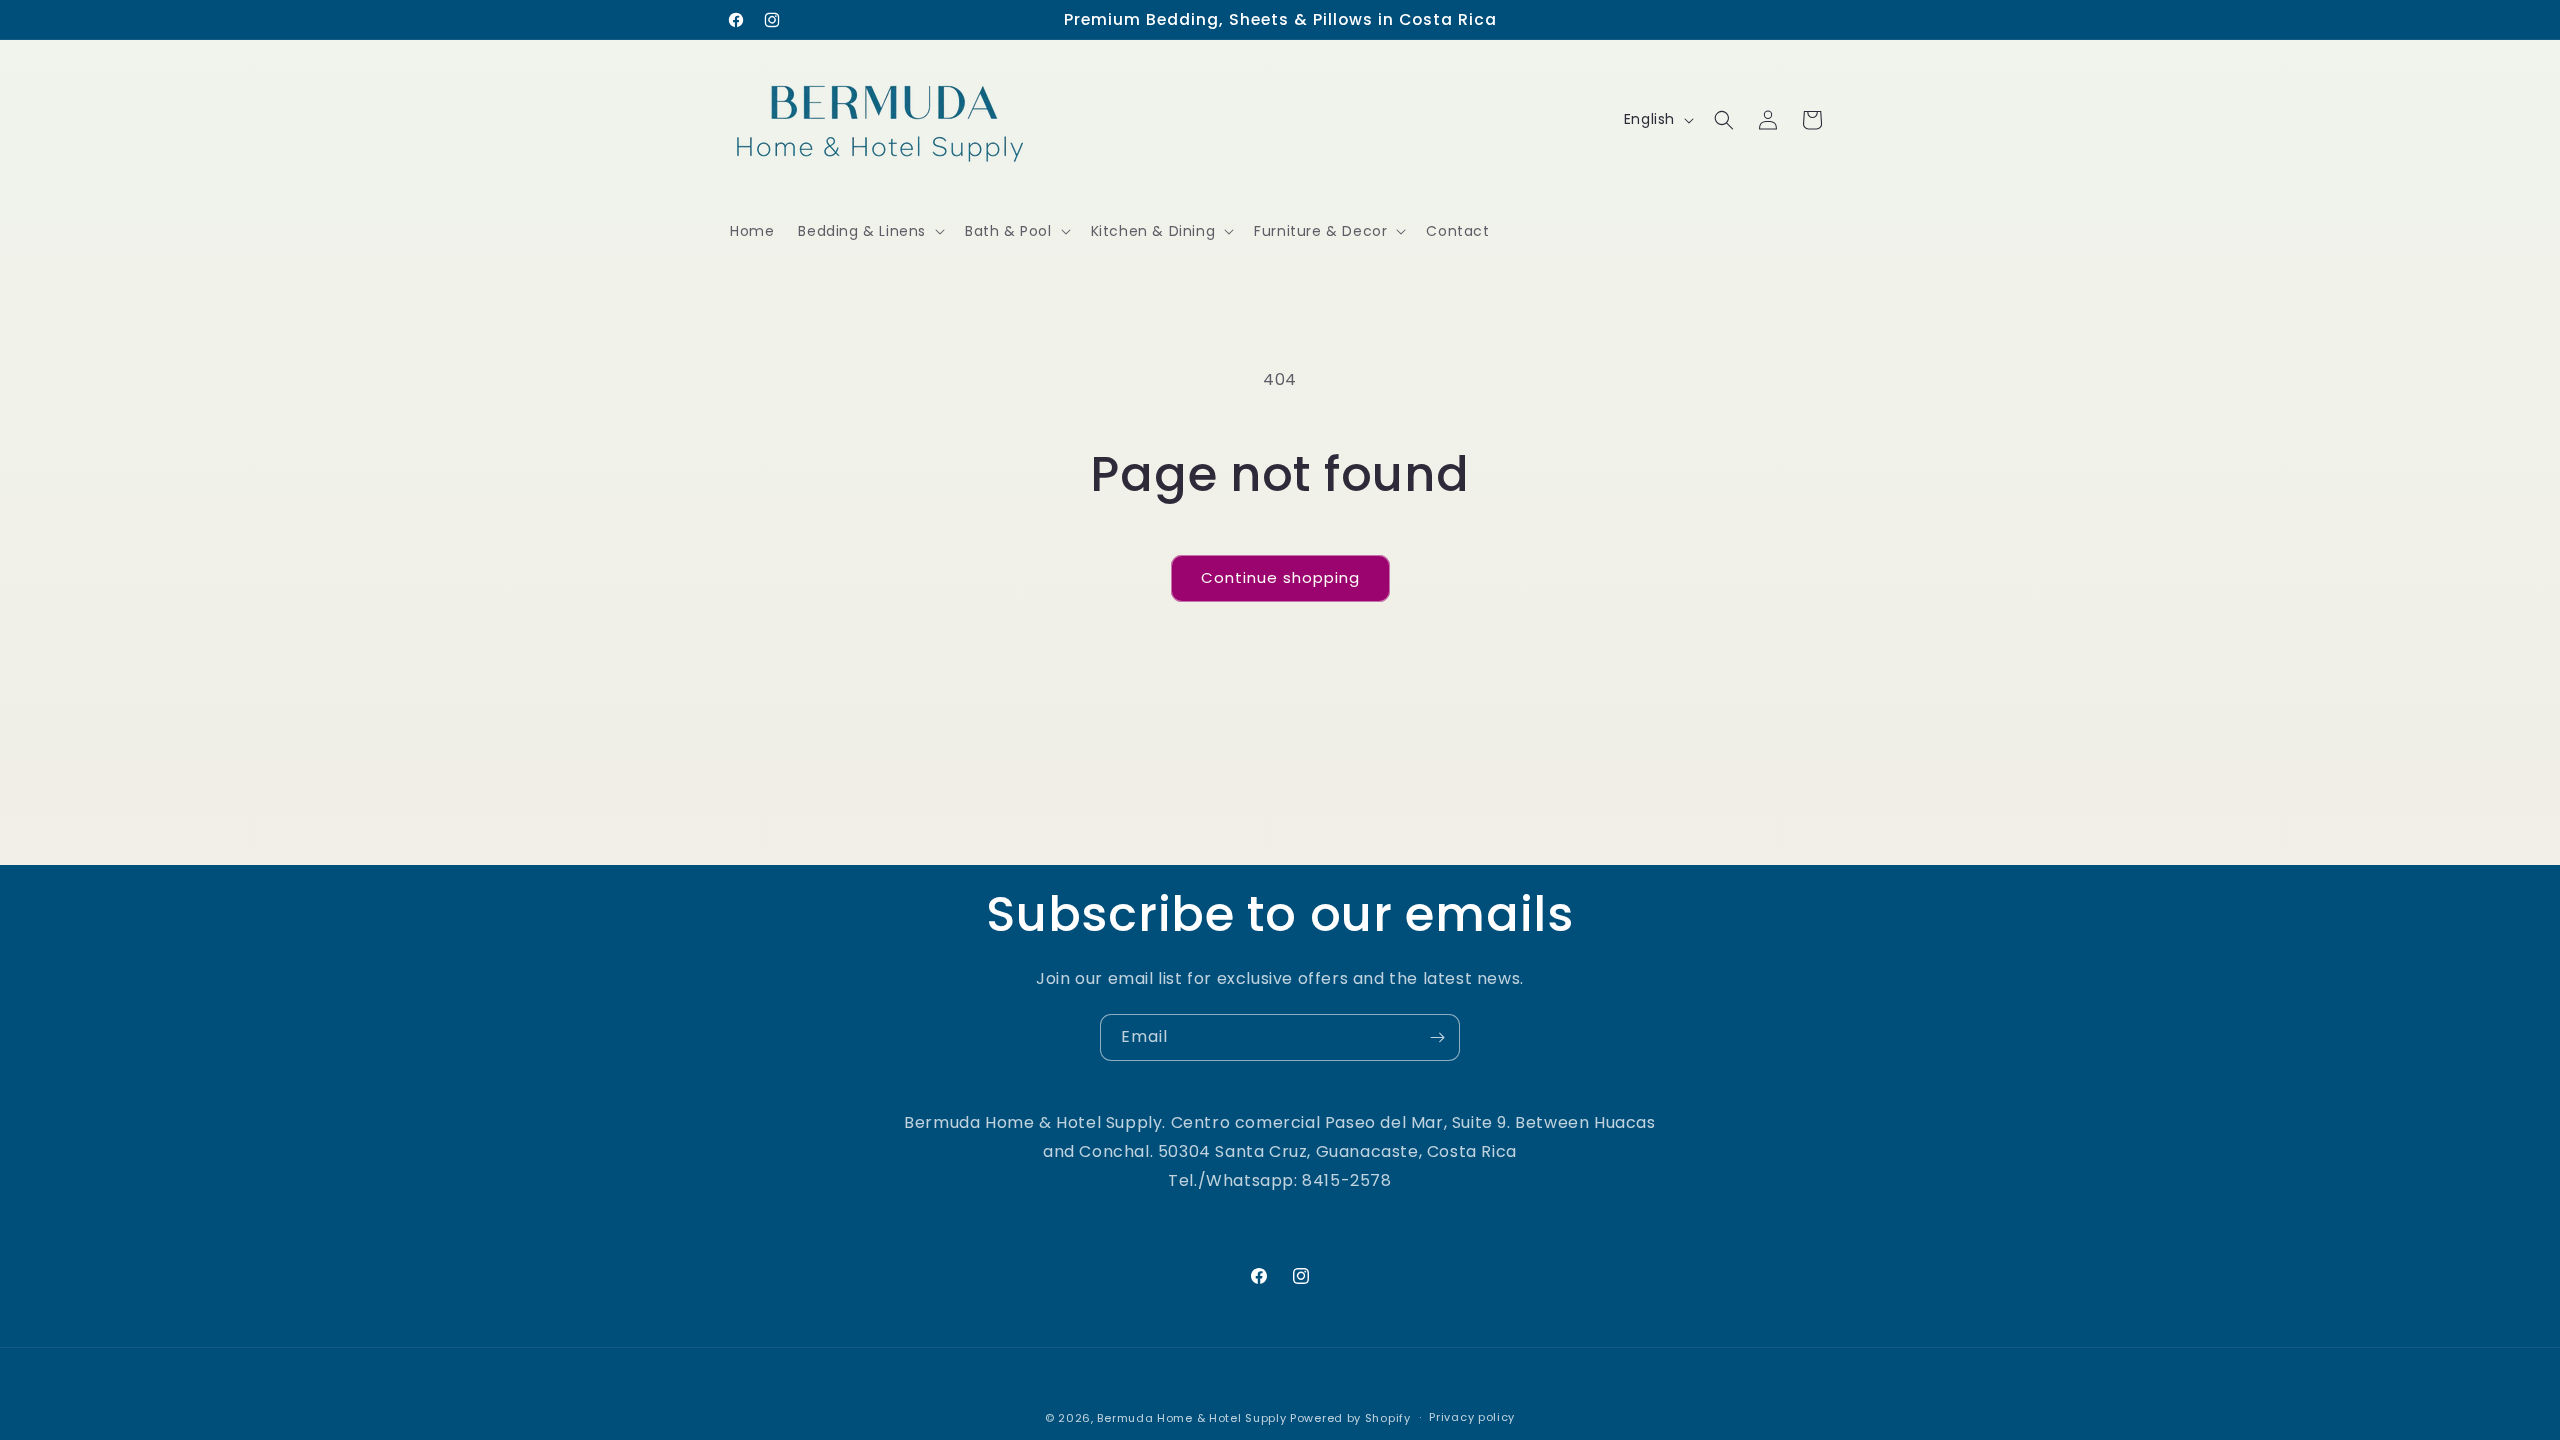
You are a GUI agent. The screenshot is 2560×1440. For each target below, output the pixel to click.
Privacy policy (1472, 1417)
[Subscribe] (1437, 1037)
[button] (869, 231)
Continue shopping (1280, 577)
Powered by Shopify (1350, 1418)
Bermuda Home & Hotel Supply (1191, 1418)
